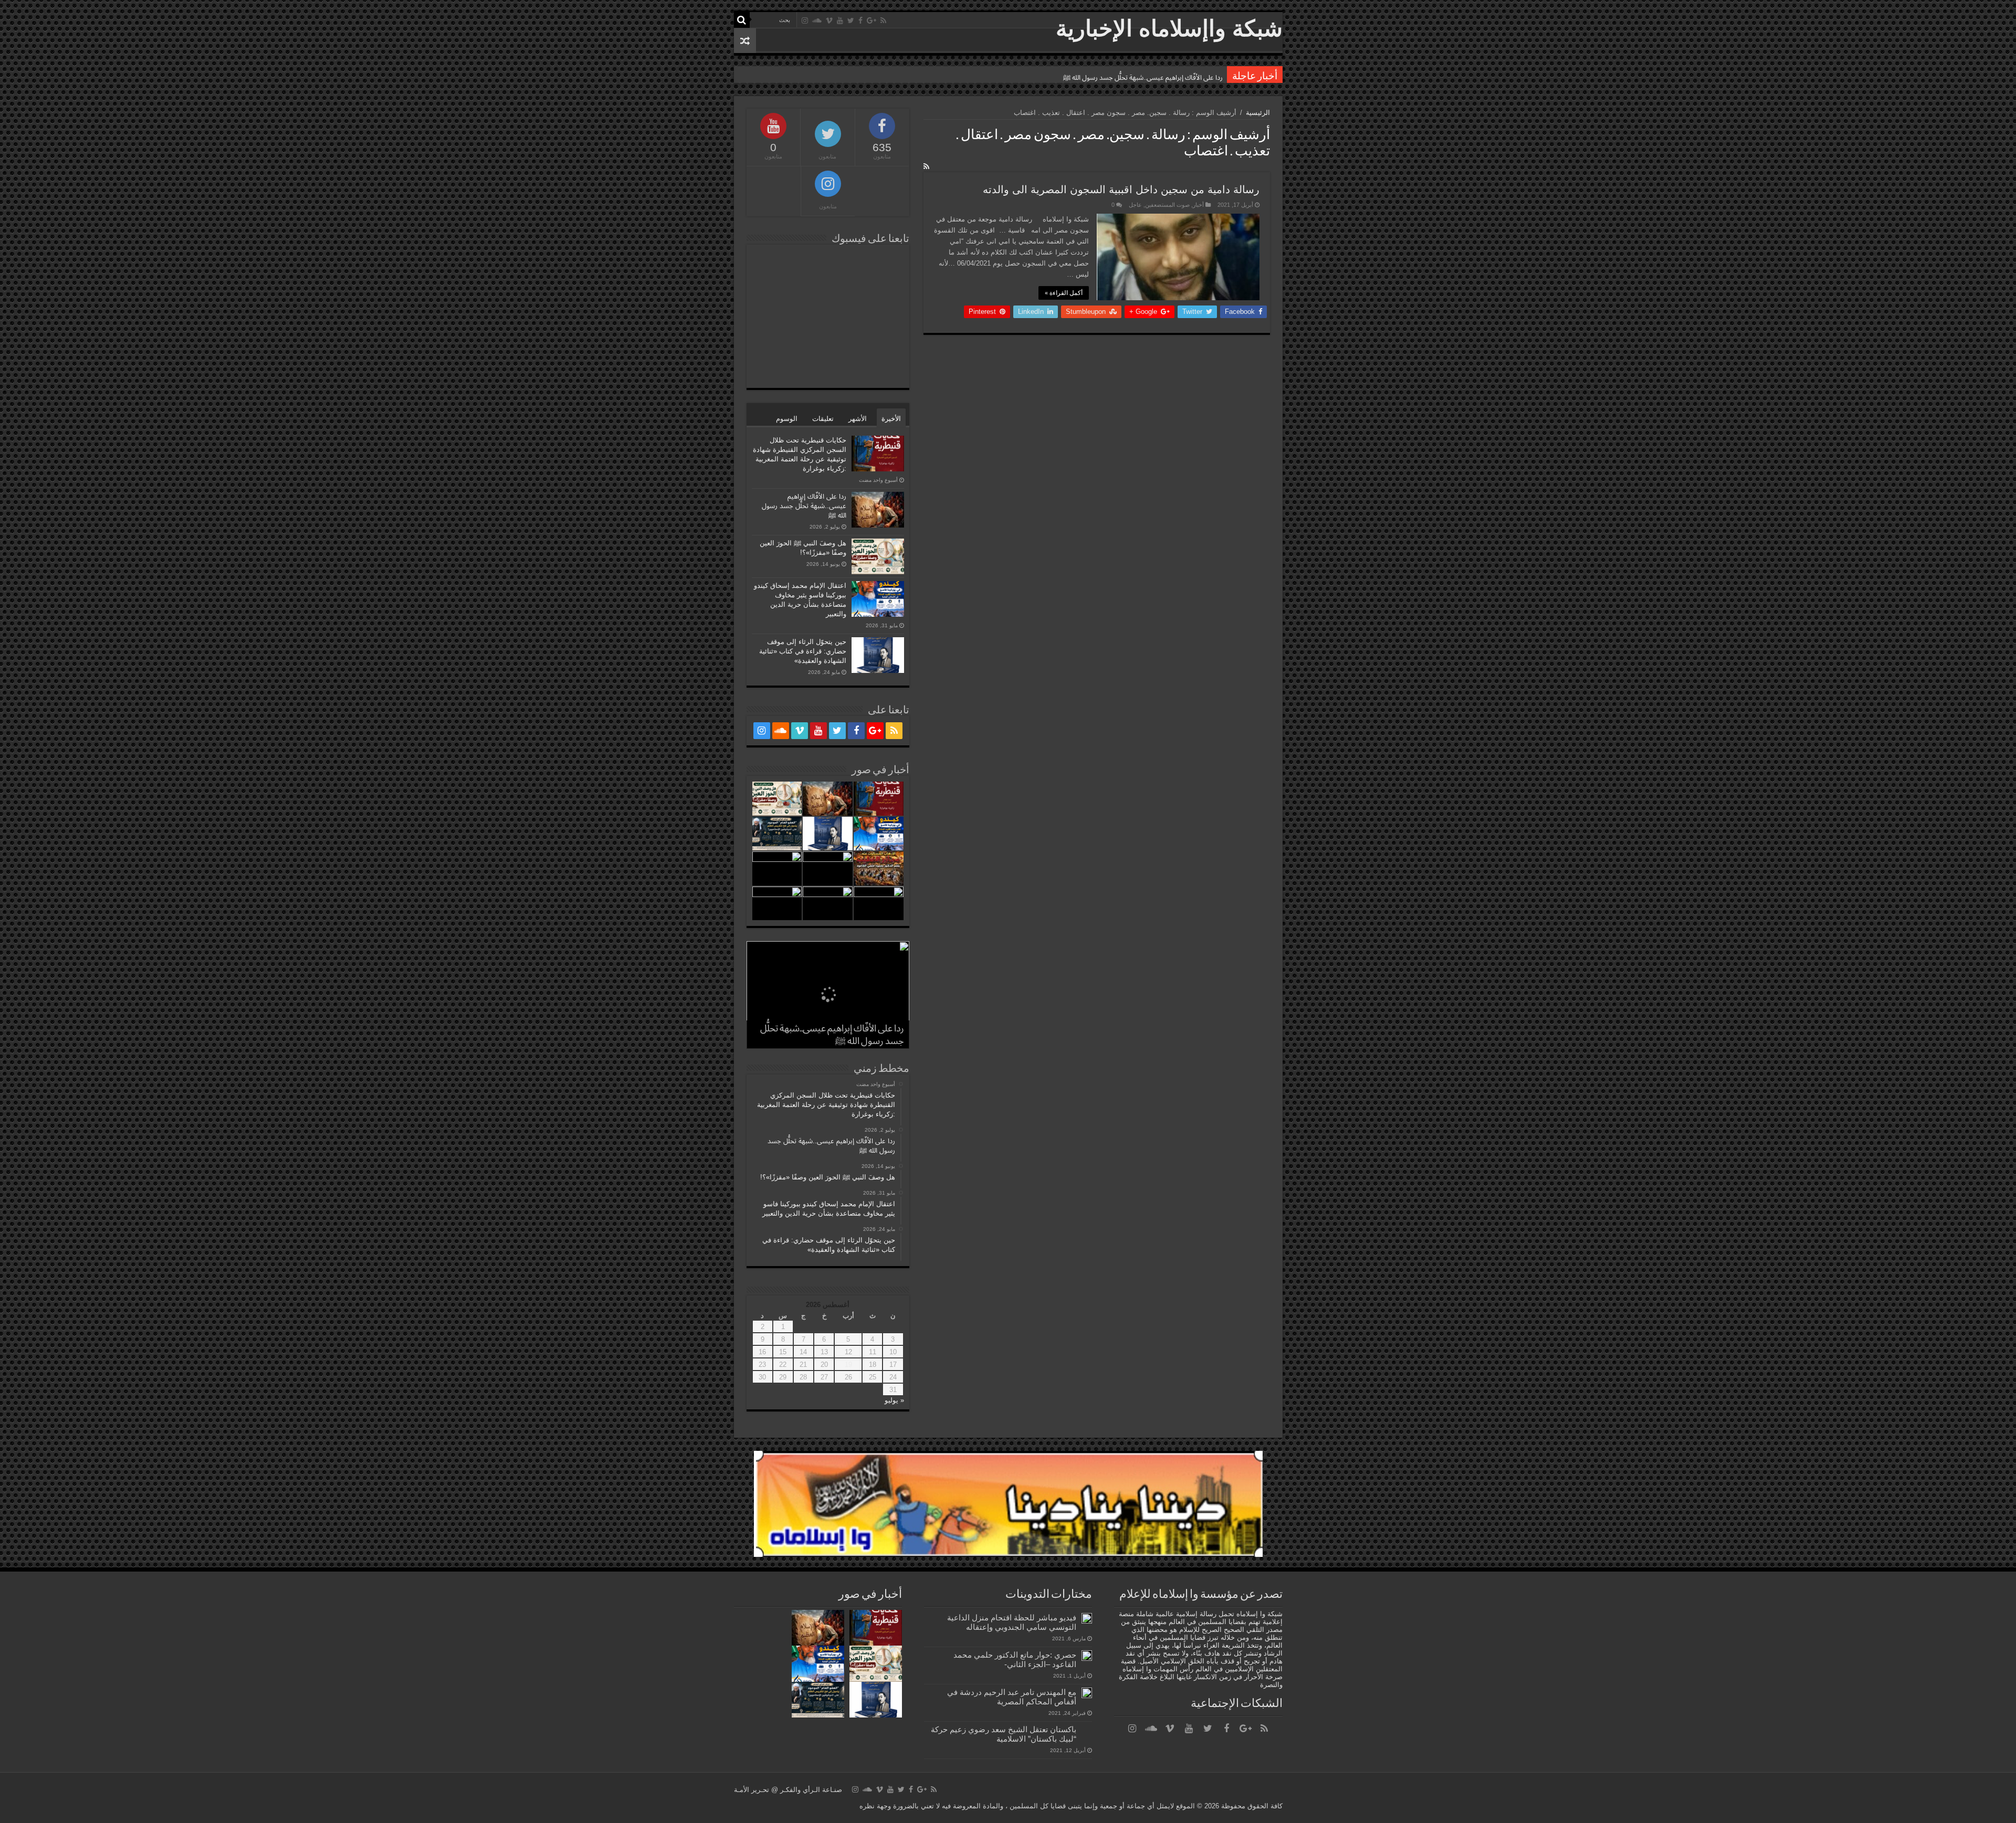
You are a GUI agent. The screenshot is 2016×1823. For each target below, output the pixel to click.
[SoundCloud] (817, 20)
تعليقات (823, 419)
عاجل (1135, 205)
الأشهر (858, 419)
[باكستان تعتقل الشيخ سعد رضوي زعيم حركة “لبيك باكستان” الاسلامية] (1087, 1730)
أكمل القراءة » (1064, 293)
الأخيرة (891, 419)
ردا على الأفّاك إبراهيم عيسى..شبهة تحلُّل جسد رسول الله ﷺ (804, 506)
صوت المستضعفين (1167, 205)
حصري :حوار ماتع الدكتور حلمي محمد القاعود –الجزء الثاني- (1015, 1659)
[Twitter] (851, 20)
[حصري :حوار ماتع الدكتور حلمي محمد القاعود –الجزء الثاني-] (1087, 1656)
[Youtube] (840, 20)
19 (848, 1364)
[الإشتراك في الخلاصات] (926, 166)
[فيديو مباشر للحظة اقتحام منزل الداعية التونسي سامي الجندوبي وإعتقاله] (1087, 1618)
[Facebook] (860, 20)
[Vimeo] (829, 20)
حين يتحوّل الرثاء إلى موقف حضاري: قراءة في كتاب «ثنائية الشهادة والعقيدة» (803, 651)
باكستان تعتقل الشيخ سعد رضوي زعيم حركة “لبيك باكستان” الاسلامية (1004, 1734)
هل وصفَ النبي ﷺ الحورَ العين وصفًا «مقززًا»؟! (1157, 77)
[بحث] (742, 20)
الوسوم (787, 419)
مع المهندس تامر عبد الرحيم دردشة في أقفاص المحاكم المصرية (1012, 1697)
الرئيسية (1258, 113)
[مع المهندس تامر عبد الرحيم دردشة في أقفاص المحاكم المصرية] (1087, 1693)
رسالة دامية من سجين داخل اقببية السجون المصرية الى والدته (1121, 189)
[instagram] (805, 20)
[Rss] (883, 20)
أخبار (1198, 205)
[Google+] (871, 20)
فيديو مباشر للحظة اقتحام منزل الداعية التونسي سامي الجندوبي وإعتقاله (1012, 1622)
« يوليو (894, 1400)
